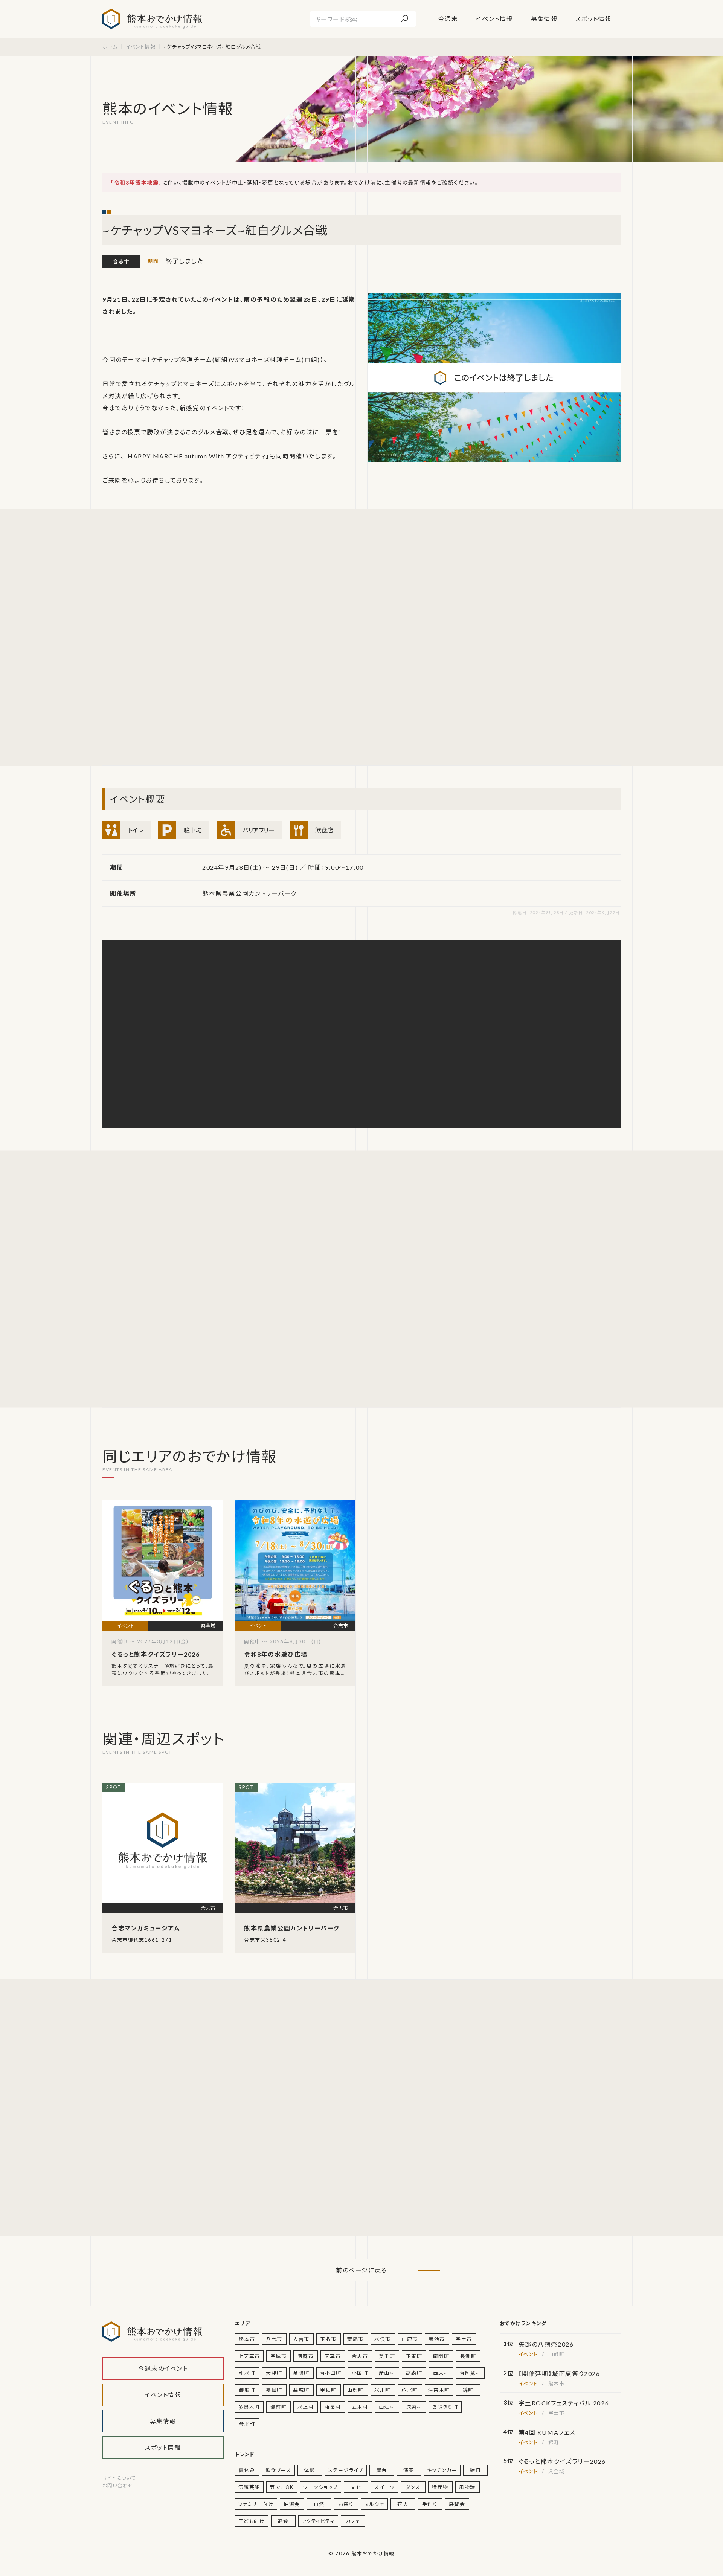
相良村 (333, 2407)
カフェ (353, 2521)
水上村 (306, 2407)
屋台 (382, 2470)
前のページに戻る (361, 2270)
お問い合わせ (118, 2486)
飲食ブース (278, 2470)
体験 (309, 2470)
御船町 (247, 2390)
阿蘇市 (306, 2356)
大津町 (274, 2373)
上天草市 (249, 2356)
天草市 (333, 2356)
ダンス (413, 2487)
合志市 (121, 261)
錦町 (468, 2390)
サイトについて (119, 2478)
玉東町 (414, 2356)
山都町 (355, 2390)
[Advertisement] (174, 637)
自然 (319, 2504)
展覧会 (457, 2504)
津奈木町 (439, 2390)
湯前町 (279, 2407)
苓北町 (247, 2424)
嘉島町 (274, 2390)
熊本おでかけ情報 (152, 19)
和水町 (247, 2373)
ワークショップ (320, 2487)
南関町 (441, 2356)
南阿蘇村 (470, 2373)
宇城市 (279, 2356)
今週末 (448, 19)
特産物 (440, 2487)
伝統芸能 (249, 2487)
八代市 (274, 2339)
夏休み (247, 2470)
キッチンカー (442, 2470)
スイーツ (384, 2487)
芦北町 (410, 2390)
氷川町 (383, 2390)
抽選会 (292, 2504)
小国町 (360, 2373)
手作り (430, 2504)
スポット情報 (593, 19)
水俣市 (383, 2339)
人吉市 (301, 2339)
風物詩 (467, 2487)
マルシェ (374, 2504)
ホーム (110, 47)
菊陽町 (301, 2373)
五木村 (360, 2407)
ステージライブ (346, 2470)
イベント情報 (494, 19)
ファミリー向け (256, 2504)
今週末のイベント (163, 2368)
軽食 (283, 2521)
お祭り (346, 2504)
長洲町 (468, 2356)
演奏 (409, 2470)
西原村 (441, 2373)
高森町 (414, 2373)
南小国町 (331, 2373)
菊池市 (437, 2339)
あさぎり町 (445, 2407)
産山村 (387, 2373)
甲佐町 (328, 2390)
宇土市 (464, 2339)
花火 (403, 2504)
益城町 (301, 2390)
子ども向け (252, 2521)
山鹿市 (410, 2339)
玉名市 (328, 2339)
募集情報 (544, 19)
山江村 (387, 2407)
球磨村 (414, 2407)
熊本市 (247, 2339)
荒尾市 (355, 2339)
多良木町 (249, 2407)
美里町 (387, 2356)
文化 (356, 2487)
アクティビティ (318, 2521)
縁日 (475, 2470)
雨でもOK (282, 2487)
